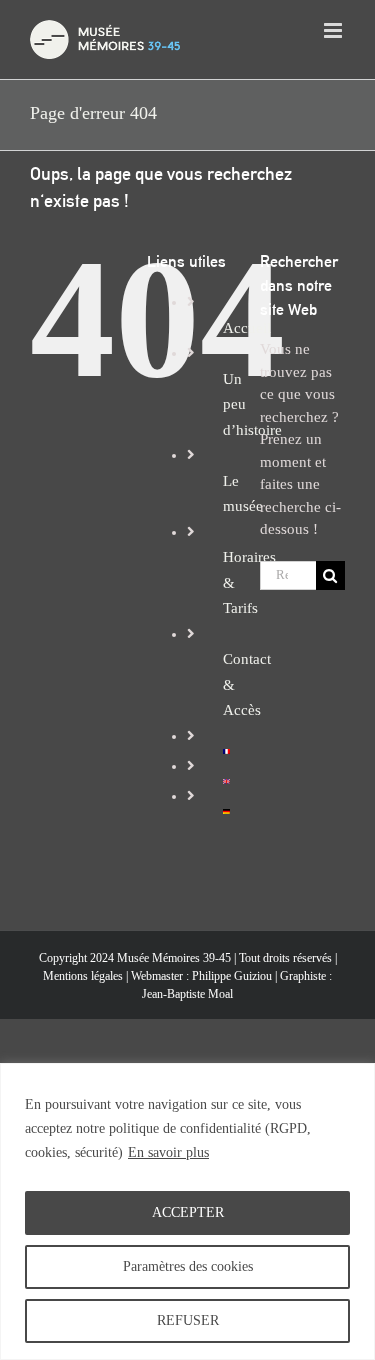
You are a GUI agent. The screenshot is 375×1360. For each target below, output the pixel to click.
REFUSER (188, 1320)
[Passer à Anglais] (226, 781)
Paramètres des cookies (188, 1266)
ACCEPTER (188, 1212)
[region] (187, 1211)
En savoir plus (168, 1152)
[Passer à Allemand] (226, 811)
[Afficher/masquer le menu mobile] (334, 30)
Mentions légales (83, 976)
